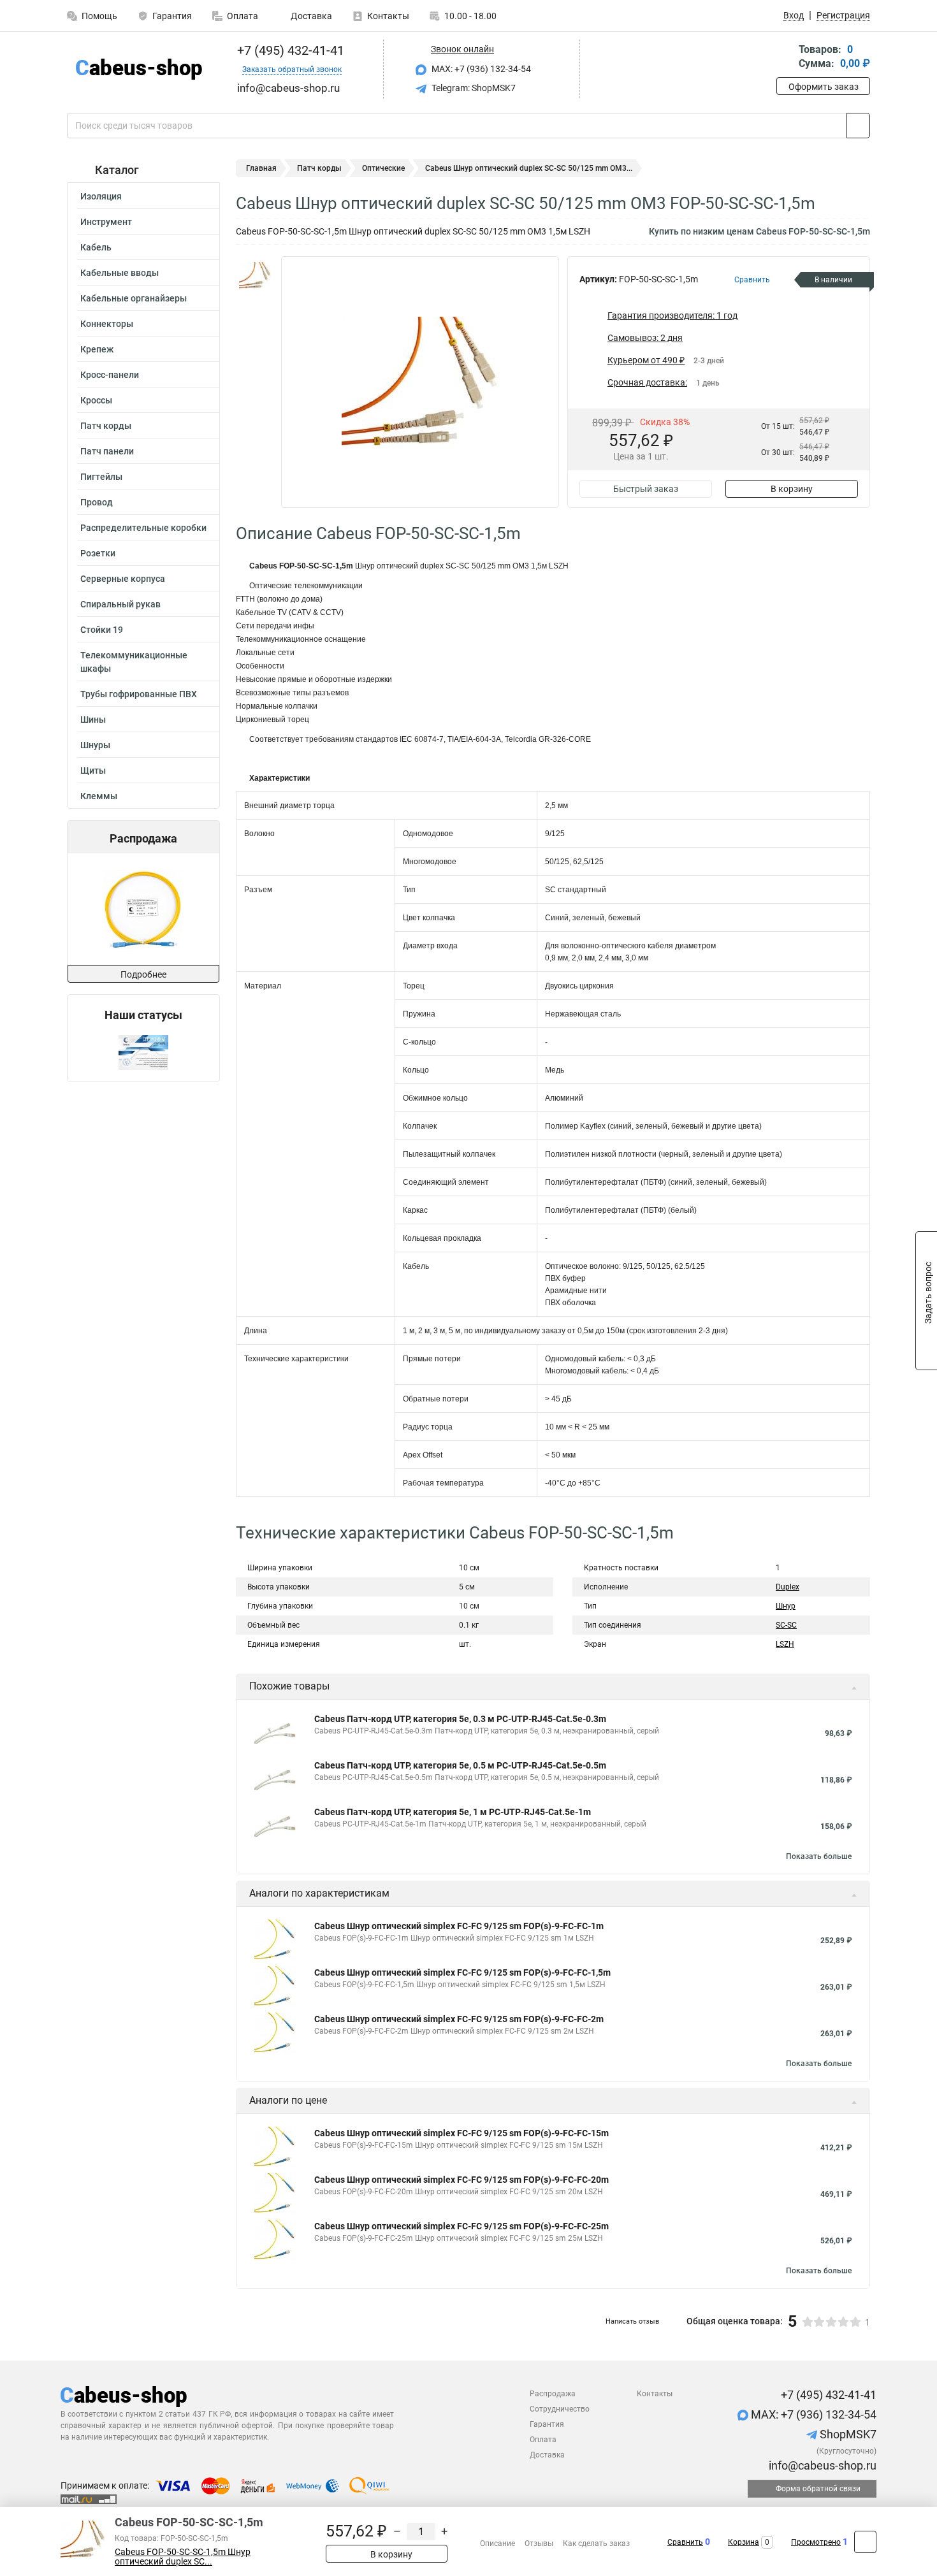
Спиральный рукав (120, 604)
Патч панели (107, 451)
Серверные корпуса (123, 579)
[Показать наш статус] (143, 1052)
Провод (97, 502)
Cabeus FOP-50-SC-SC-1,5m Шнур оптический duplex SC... (183, 2557)
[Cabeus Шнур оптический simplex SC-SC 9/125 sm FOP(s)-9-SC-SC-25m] (143, 909)
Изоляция (101, 196)
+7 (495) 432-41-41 (289, 50)
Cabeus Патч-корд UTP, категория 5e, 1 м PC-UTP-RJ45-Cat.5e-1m (453, 1812)
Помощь (99, 16)
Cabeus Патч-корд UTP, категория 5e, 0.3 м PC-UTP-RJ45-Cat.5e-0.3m (460, 1719)
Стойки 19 (102, 630)
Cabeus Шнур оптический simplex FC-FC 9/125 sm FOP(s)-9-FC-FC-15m (461, 2133)
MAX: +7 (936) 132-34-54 (480, 69)
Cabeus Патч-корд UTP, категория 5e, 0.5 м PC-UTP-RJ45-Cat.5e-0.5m (460, 1765)
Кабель (96, 247)
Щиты (93, 771)
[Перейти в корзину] (785, 58)
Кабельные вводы (120, 273)
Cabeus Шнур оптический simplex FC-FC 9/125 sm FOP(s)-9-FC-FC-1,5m (462, 1972)
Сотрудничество (560, 2409)
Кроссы (96, 400)
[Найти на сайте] (858, 126)
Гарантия (172, 16)
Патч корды (106, 426)
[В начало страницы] (865, 2542)
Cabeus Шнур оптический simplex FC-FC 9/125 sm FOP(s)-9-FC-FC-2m (459, 2019)
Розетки (98, 553)
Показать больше (819, 1856)
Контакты (388, 16)
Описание (498, 2543)
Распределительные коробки (143, 528)
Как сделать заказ (596, 2543)
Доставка (310, 16)
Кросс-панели (110, 375)
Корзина (744, 2542)
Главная (261, 168)
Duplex (788, 1587)
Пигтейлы (101, 477)
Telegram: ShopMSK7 (473, 88)
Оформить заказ (824, 87)
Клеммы (99, 796)
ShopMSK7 (847, 2434)
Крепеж (97, 349)
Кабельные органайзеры (134, 298)
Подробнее (143, 974)
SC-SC (786, 1625)
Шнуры (95, 745)
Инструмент (106, 222)
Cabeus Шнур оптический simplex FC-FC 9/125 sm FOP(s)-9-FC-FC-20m (461, 2180)
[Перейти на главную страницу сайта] (139, 69)
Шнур (786, 1606)
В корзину (792, 489)
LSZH (785, 1644)
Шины (93, 720)
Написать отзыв (632, 2321)
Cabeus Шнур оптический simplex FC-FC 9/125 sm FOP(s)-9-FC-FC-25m (461, 2226)
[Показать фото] (255, 275)
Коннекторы (107, 324)
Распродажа (553, 2394)
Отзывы (539, 2543)
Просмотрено (816, 2542)
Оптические (383, 168)
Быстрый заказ (646, 489)
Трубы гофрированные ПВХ (139, 694)
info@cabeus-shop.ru (821, 2465)
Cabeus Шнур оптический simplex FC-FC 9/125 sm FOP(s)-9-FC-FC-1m (459, 1926)
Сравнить (685, 2542)
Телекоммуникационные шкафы (134, 662)
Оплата (243, 16)
